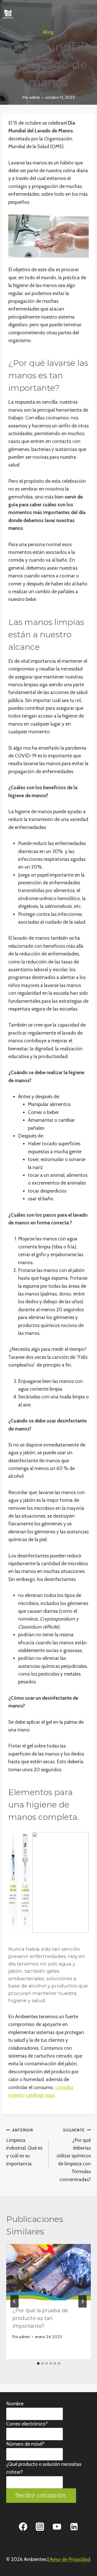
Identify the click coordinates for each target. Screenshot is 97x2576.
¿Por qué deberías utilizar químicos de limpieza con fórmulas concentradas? (74, 2155)
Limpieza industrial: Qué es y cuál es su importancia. (24, 2147)
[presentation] (48, 2272)
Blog (48, 32)
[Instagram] (40, 2527)
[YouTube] (57, 2527)
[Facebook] (23, 2527)
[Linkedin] (74, 2527)
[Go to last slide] (14, 2301)
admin (35, 97)
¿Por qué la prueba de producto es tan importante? (40, 2318)
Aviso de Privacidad (70, 2559)
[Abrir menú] (92, 14)
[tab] (38, 2363)
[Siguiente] (83, 2301)
